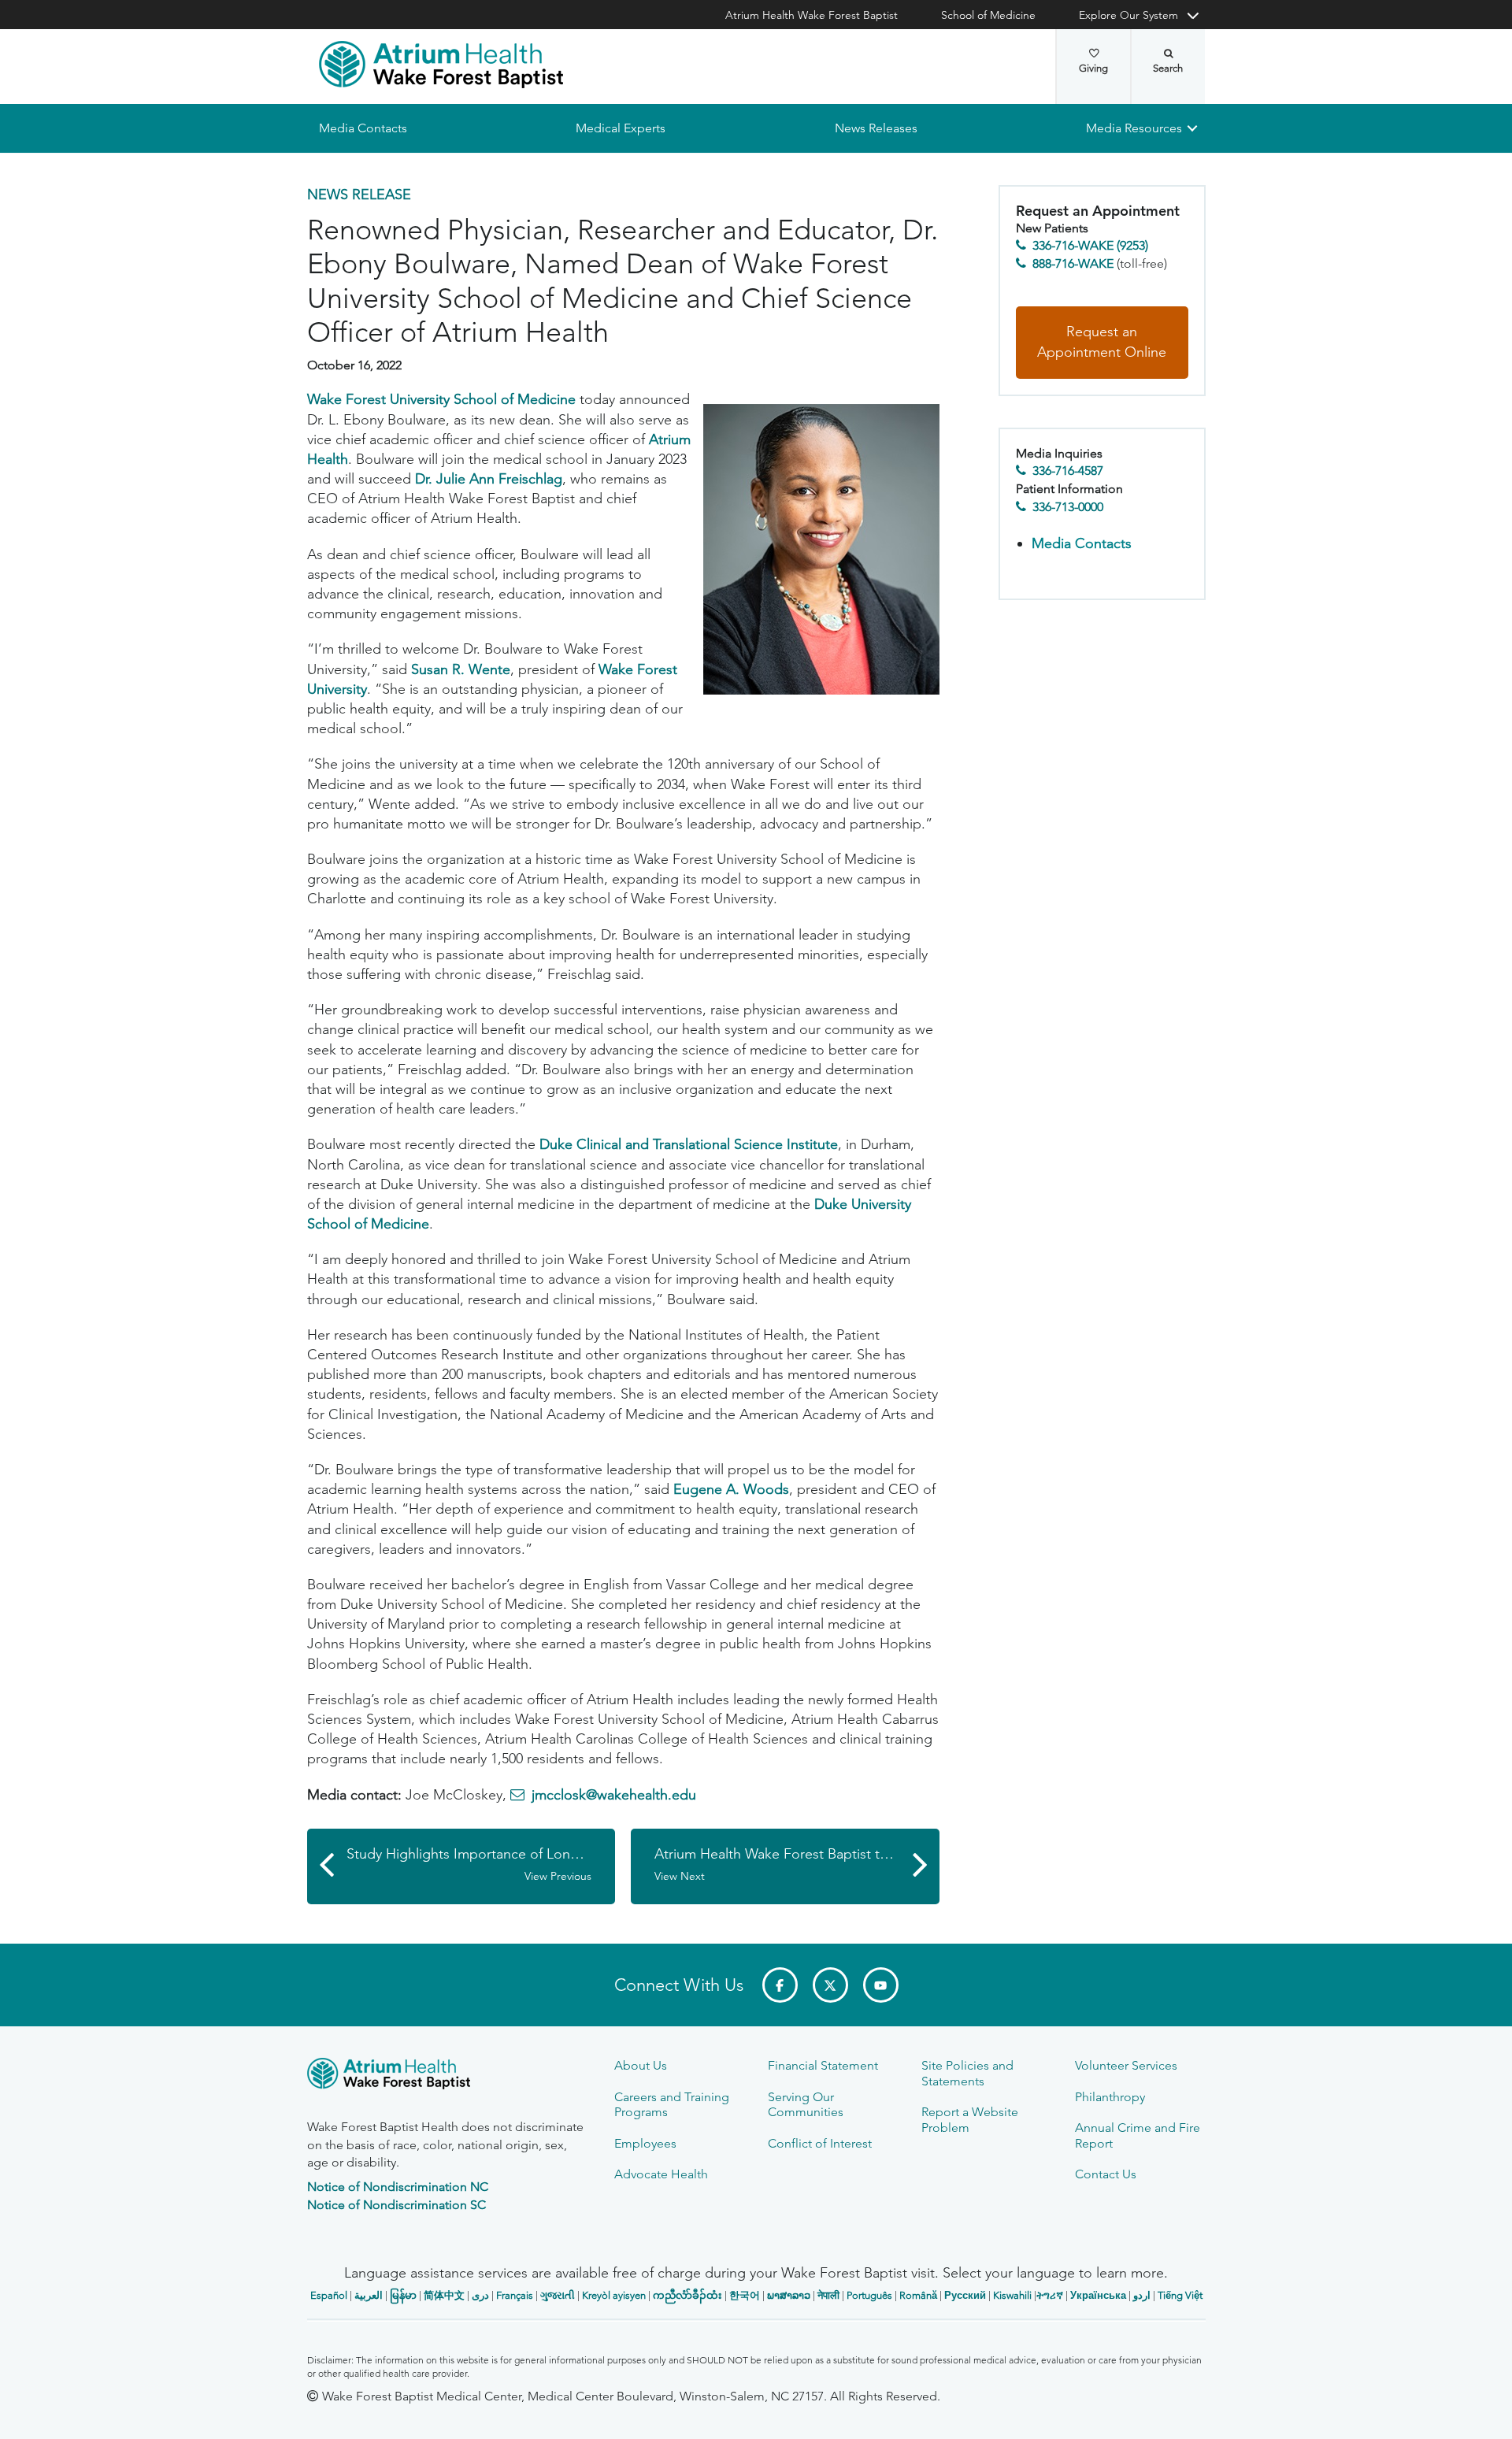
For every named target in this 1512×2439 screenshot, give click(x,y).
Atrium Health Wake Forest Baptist (812, 15)
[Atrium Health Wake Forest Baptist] (441, 65)
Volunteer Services (1126, 2065)
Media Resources (1134, 128)
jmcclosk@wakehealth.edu (614, 1795)
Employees (645, 2143)
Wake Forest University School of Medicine (441, 400)
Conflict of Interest (820, 2143)
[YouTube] (881, 1985)
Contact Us (1106, 2174)
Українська (1098, 2295)
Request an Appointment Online (1102, 343)
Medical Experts (621, 128)
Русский (965, 2295)
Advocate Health (661, 2174)
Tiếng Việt (1180, 2295)
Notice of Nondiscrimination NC (398, 2187)
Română (918, 2295)
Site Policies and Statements (967, 2073)
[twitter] (830, 1985)
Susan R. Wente (461, 669)
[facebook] (780, 1985)
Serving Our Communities (806, 2104)
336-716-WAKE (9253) (1090, 246)
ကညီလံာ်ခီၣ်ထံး (687, 2295)
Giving (1093, 68)
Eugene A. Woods (731, 1490)
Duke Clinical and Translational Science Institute (689, 1145)
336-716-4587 (1068, 471)
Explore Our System (1128, 15)
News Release (359, 195)
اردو (1142, 2295)
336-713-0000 (1068, 507)
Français (515, 2295)
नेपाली (828, 2295)
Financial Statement (823, 2065)
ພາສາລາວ (789, 2295)
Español (329, 2295)
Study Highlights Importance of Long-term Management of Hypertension (481, 1864)
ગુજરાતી (558, 2295)
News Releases (875, 128)
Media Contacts (363, 128)
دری (480, 2295)
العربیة (369, 2295)
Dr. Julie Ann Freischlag (489, 479)
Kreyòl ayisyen (614, 2295)
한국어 (745, 2295)
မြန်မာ (403, 2295)
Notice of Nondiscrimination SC (397, 2205)
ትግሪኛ (1050, 2295)
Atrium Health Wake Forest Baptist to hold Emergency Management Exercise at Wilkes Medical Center (797, 1864)
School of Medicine (988, 15)
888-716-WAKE (1073, 263)
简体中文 (444, 2295)
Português (869, 2295)
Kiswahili (1012, 2295)
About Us (641, 2065)
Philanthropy (1110, 2097)
